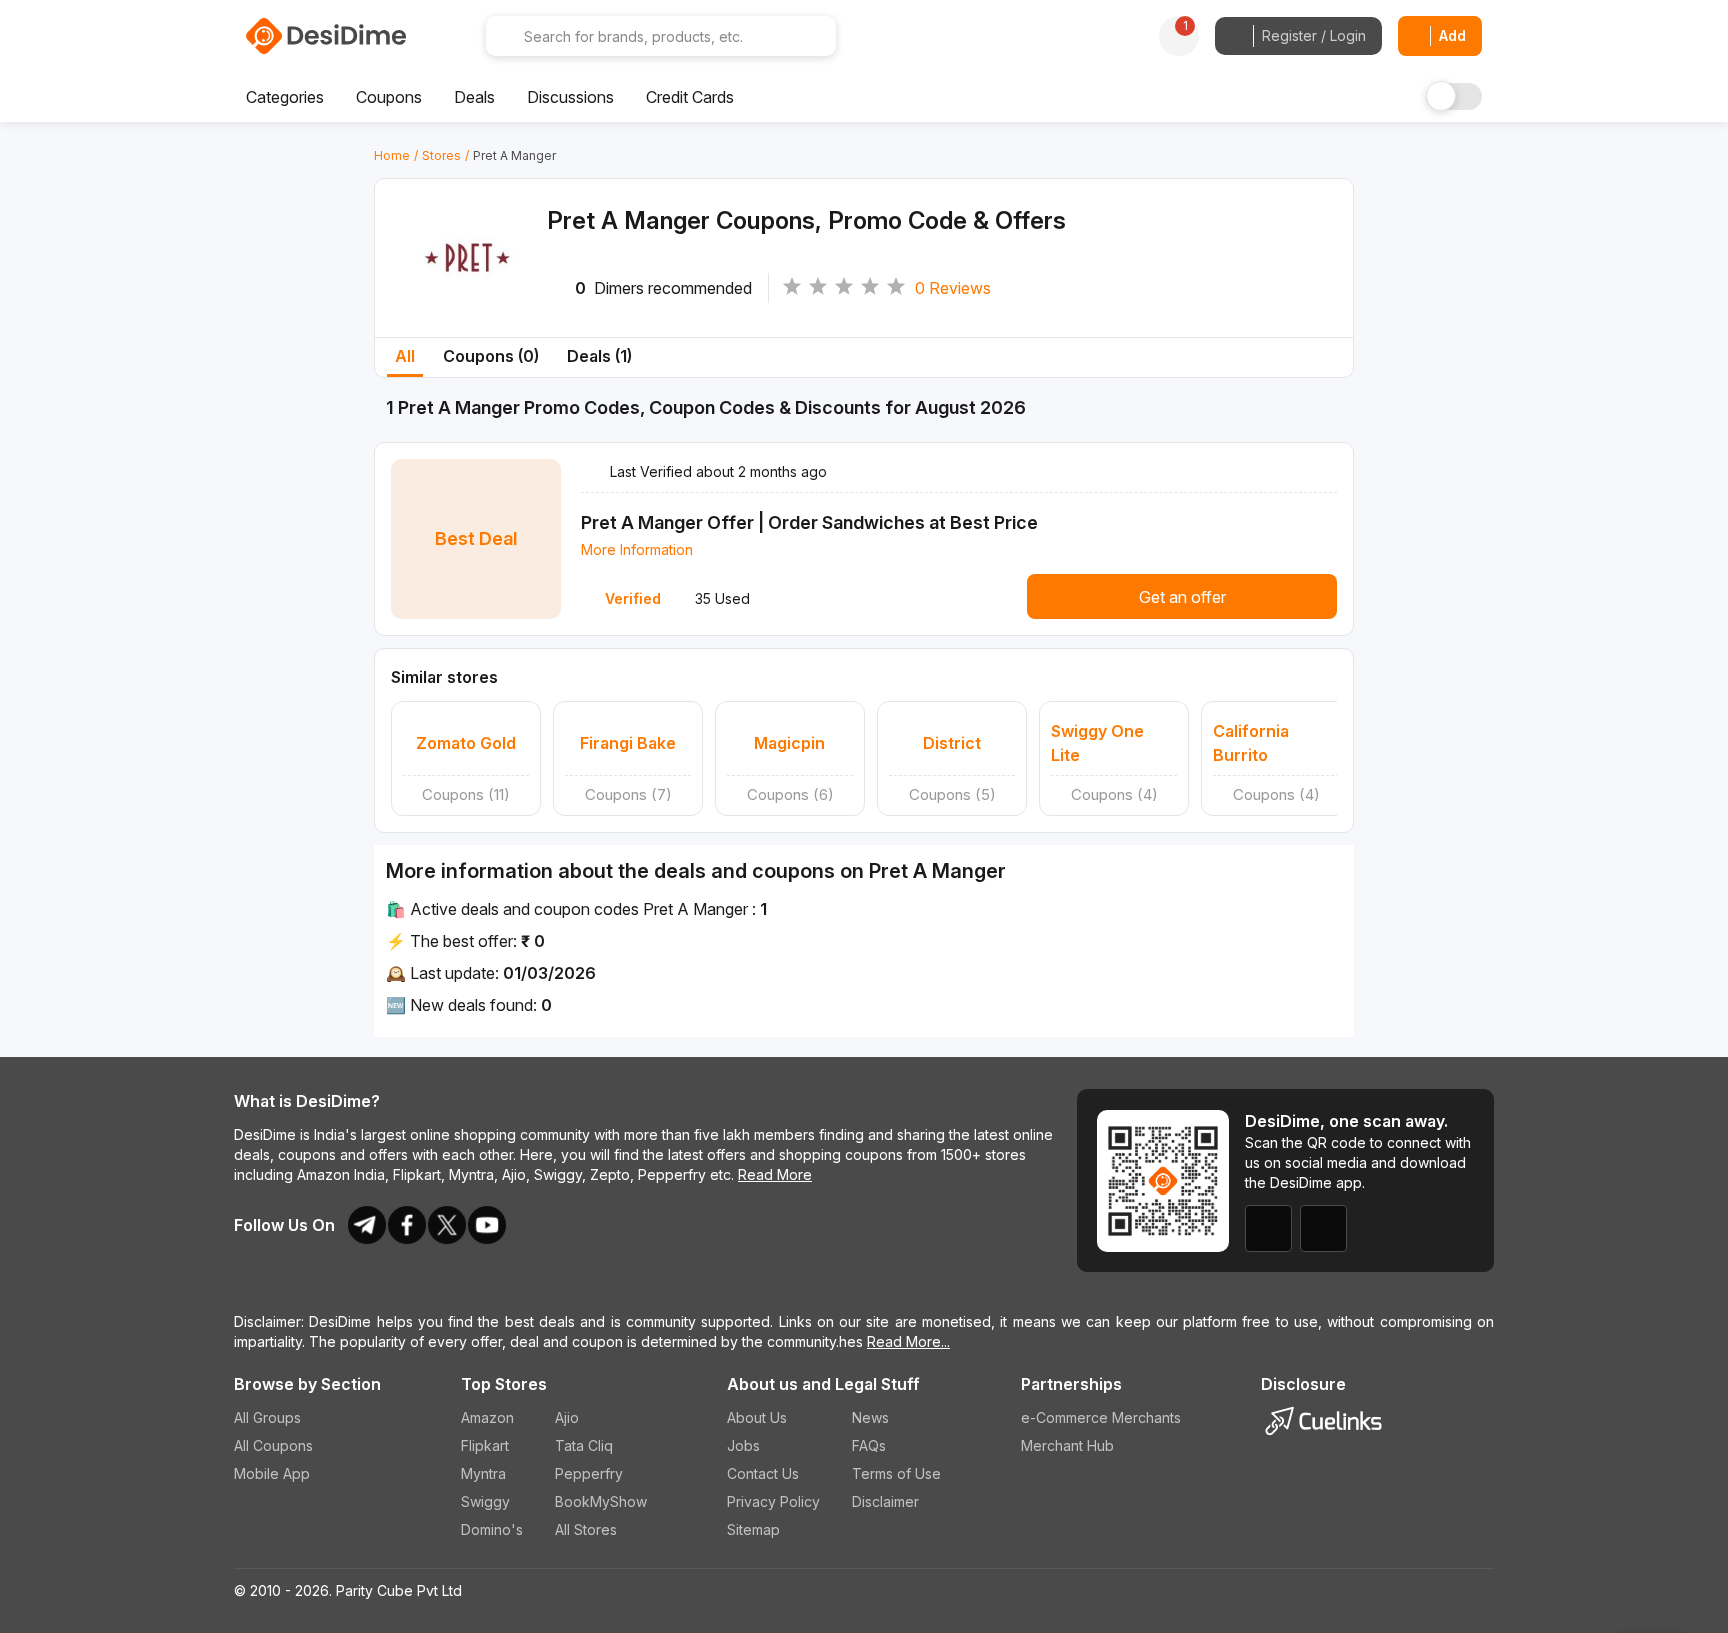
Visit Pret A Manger (469, 282)
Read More (775, 1174)
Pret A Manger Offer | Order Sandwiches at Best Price (809, 522)
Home (392, 155)
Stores (441, 155)
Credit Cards (690, 97)
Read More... (908, 1341)
